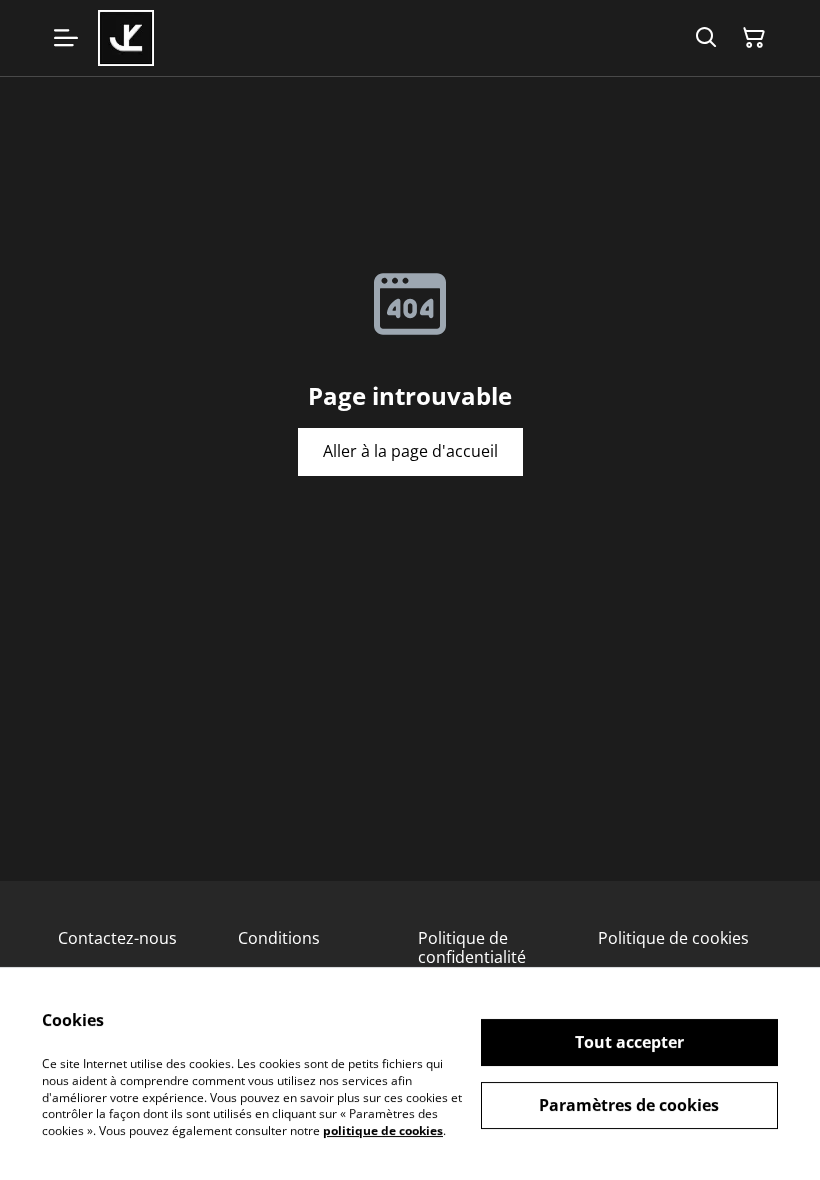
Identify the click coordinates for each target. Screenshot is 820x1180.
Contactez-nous (117, 938)
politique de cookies (383, 1130)
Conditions (279, 938)
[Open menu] (66, 38)
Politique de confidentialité (472, 947)
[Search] (706, 38)
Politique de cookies (673, 938)
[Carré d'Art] (126, 38)
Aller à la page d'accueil (410, 451)
